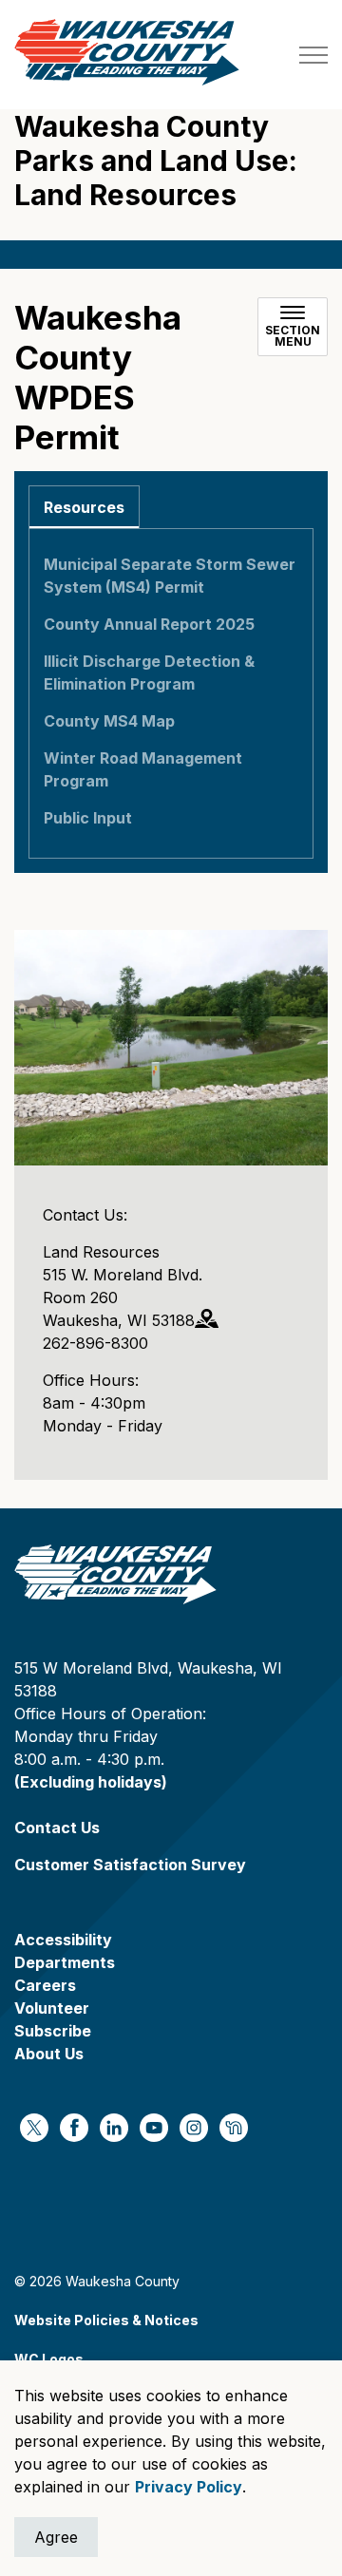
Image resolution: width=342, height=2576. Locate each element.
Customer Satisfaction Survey (130, 1865)
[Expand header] (313, 55)
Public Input (88, 818)
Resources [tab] (84, 507)
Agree (56, 2537)
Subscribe (53, 2031)
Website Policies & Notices (106, 2320)
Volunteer (52, 2008)
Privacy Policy (189, 2487)
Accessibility (63, 1940)
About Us (49, 2054)
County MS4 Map (109, 721)
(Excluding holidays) (91, 1782)
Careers (45, 1985)
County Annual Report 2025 (149, 624)
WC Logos (49, 2359)
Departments (65, 1962)
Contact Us (57, 1828)
